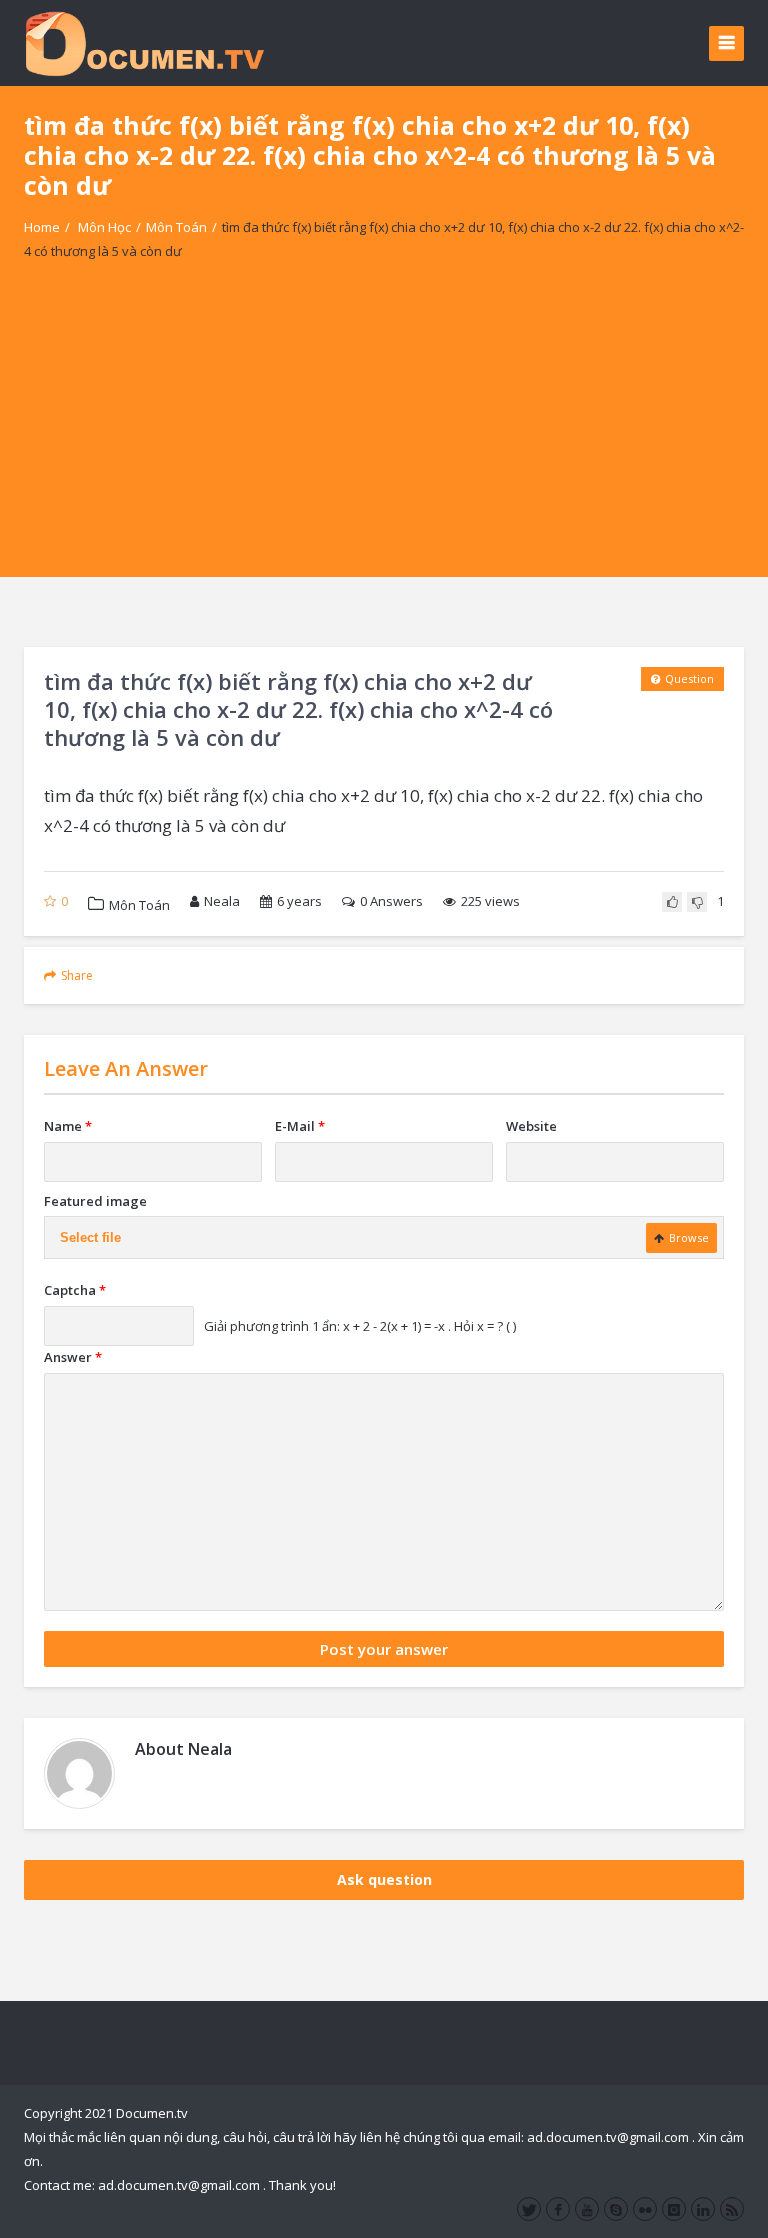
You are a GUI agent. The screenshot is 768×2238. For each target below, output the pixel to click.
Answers (391, 901)
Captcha (75, 1290)
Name (68, 1126)
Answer (73, 1357)
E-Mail (300, 1126)
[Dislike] (697, 902)
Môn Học (104, 227)
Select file (90, 1237)
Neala (222, 901)
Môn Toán (176, 227)
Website (531, 1126)
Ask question (384, 1879)
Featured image (95, 1201)
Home (42, 227)
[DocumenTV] (144, 42)
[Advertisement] (384, 437)
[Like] (672, 902)
